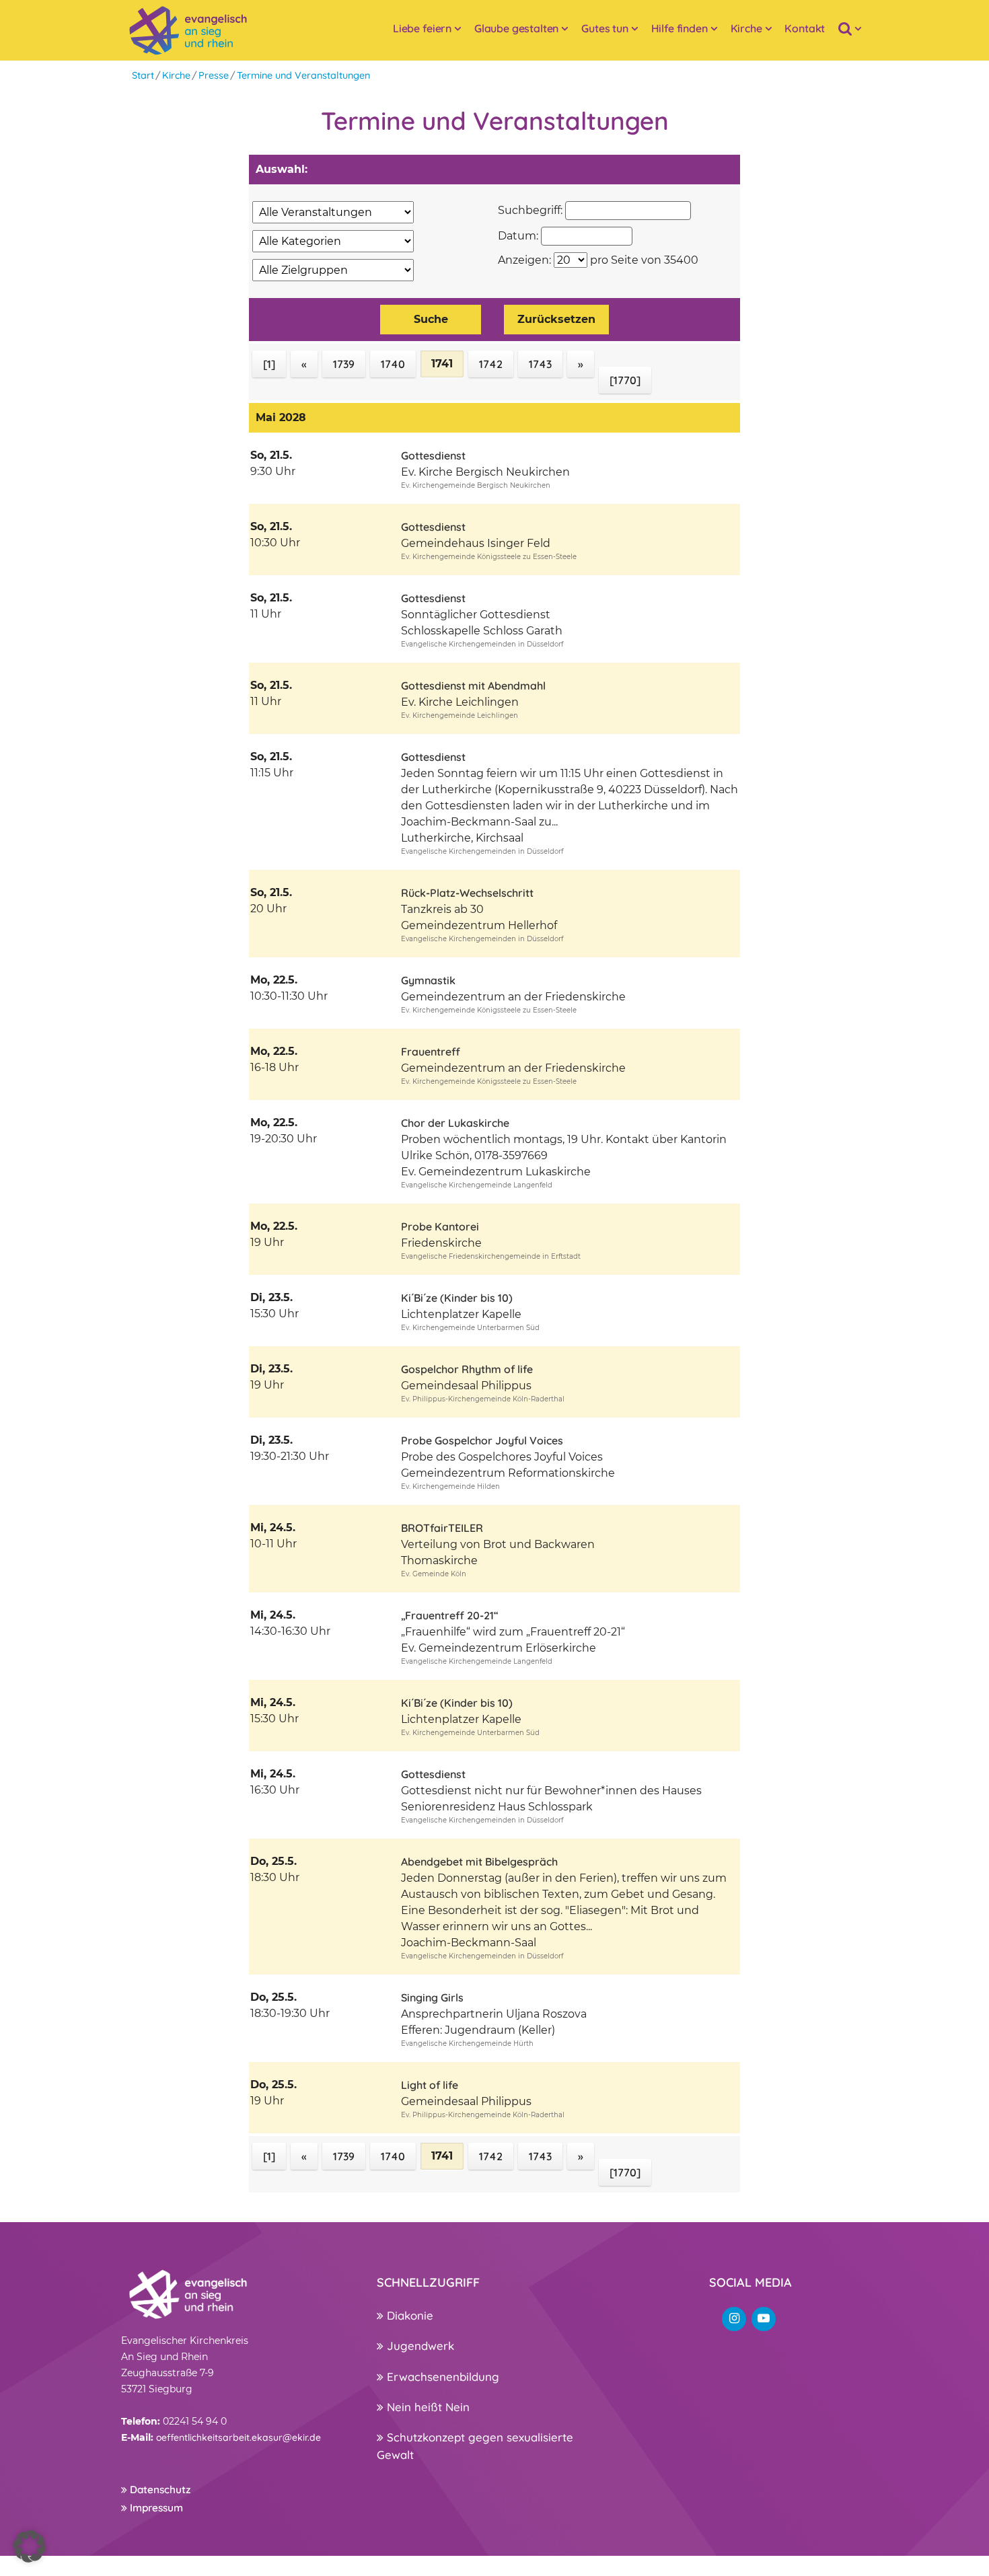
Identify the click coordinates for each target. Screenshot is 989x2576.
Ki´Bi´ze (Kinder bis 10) (457, 1298)
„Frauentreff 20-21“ (450, 1615)
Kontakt (805, 28)
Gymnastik (428, 980)
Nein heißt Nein (427, 2407)
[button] (30, 2546)
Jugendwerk (419, 2346)
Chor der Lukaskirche (455, 1123)
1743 (540, 364)
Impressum (155, 2508)
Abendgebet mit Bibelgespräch (479, 1862)
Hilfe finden (680, 28)
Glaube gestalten (516, 28)
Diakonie (408, 2315)
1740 (393, 364)
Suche (431, 319)
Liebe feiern (422, 28)
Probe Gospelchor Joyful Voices (482, 1440)
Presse (214, 75)
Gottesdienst (433, 455)
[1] (269, 364)
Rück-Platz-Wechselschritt (467, 893)
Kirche (746, 28)
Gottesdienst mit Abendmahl (473, 686)
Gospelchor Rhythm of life (467, 1369)
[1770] (625, 380)
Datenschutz (159, 2490)
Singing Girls (432, 1997)
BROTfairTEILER (442, 1528)
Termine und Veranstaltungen (303, 75)
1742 (491, 364)
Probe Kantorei (440, 1226)
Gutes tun (605, 28)
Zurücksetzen (556, 319)
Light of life (430, 2085)
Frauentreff (431, 1052)
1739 (344, 364)
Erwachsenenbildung (441, 2377)
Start (143, 75)
